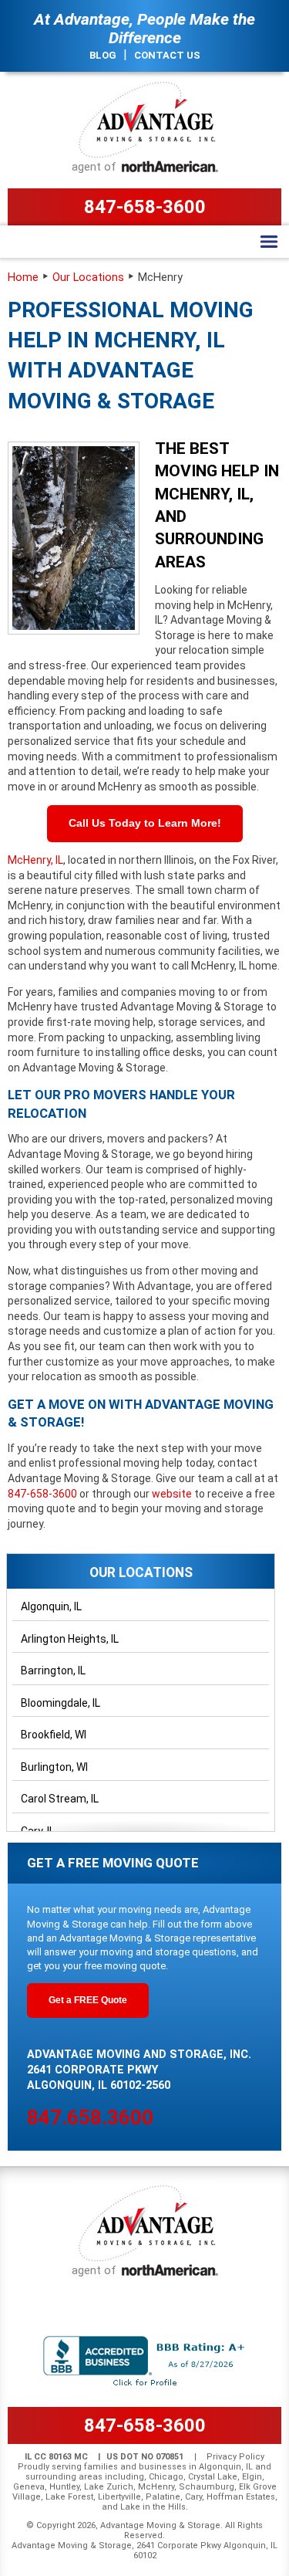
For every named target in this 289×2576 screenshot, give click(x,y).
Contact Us (167, 55)
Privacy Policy (235, 2457)
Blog (103, 55)
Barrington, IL (53, 1671)
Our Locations (88, 278)
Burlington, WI (54, 1767)
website (173, 1494)
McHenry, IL (35, 860)
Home (23, 278)
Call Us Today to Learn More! (145, 823)
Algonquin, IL (51, 1606)
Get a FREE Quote (88, 2000)
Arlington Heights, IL (70, 1639)
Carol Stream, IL (60, 1799)
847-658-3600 (145, 207)
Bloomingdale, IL (60, 1703)
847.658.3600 (90, 2117)
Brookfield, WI (54, 1735)
